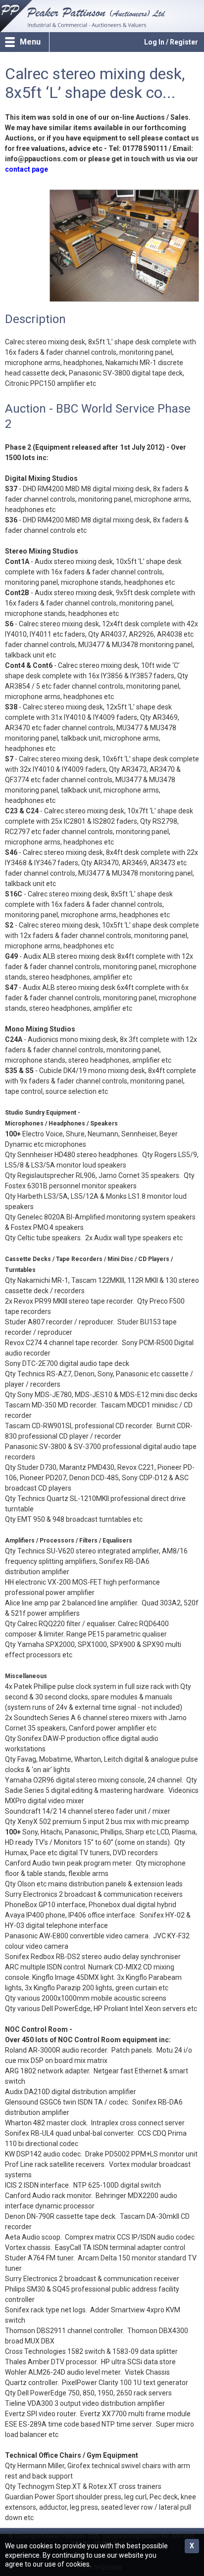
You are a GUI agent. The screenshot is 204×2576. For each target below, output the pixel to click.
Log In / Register (171, 42)
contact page (26, 169)
